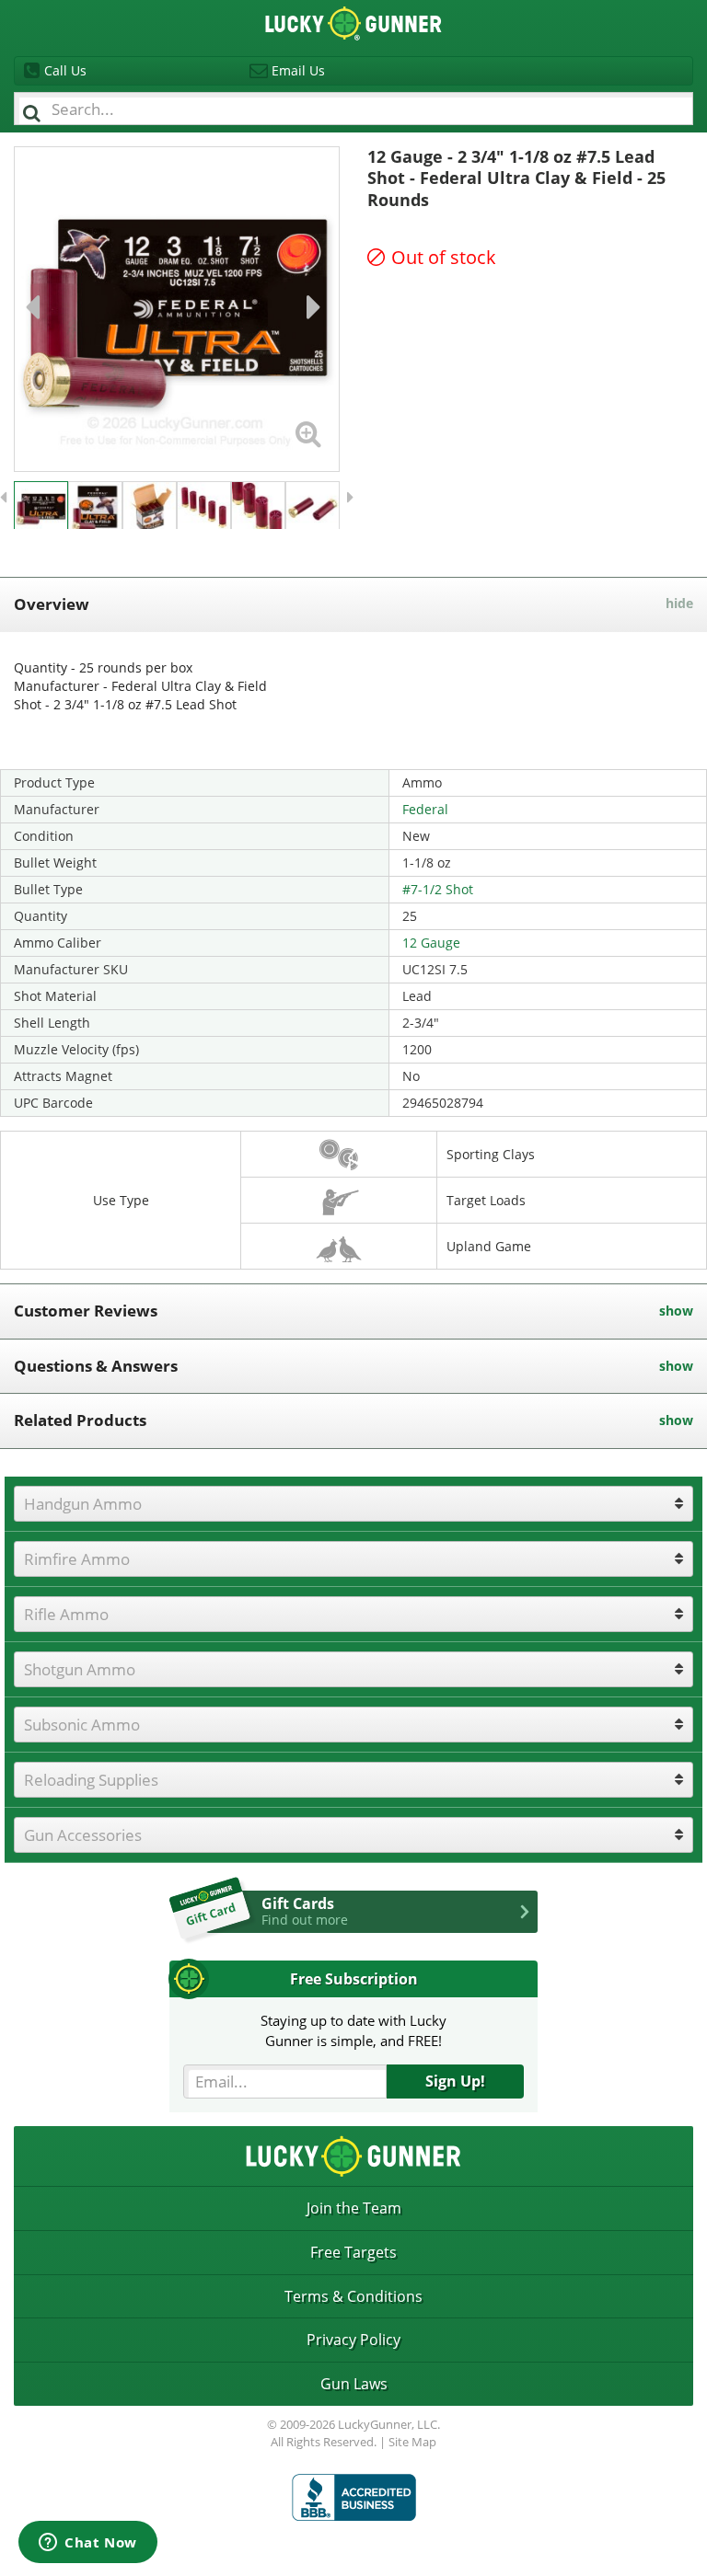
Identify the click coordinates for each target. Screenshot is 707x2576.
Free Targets (353, 2252)
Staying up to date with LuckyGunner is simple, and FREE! (353, 2030)
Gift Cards (305, 1911)
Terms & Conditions (353, 2296)
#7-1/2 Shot (438, 889)
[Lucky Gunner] (354, 2497)
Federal (425, 809)
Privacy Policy (353, 2340)
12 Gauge (431, 943)
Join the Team (354, 2208)
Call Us (65, 70)
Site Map (412, 2442)
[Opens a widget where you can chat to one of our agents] (88, 2544)
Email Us (298, 70)
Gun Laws (354, 2384)
